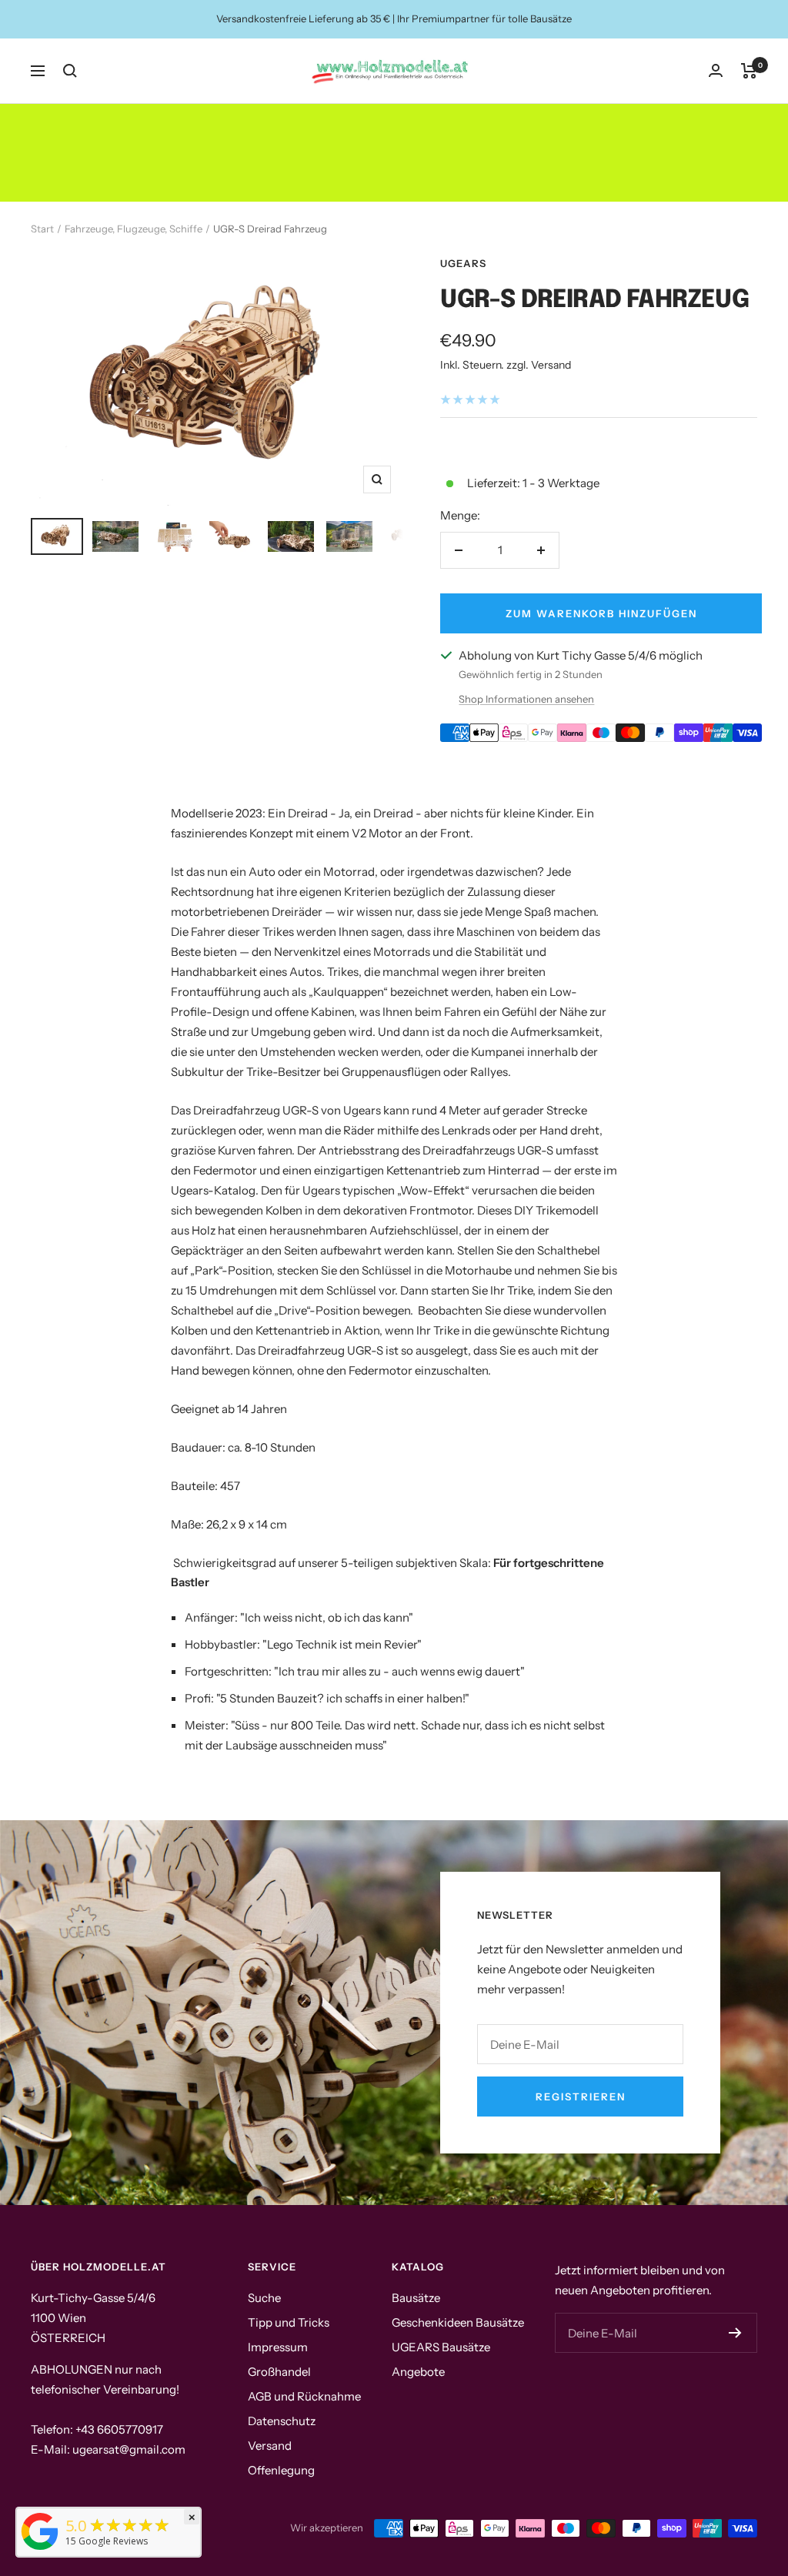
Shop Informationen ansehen (526, 699)
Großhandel (279, 2372)
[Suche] (70, 71)
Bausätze (416, 2298)
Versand (270, 2446)
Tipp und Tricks (289, 2322)
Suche (264, 2298)
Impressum (278, 2347)
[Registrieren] (735, 2333)
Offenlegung (281, 2470)
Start (42, 229)
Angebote (418, 2372)
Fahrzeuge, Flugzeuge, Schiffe (134, 229)
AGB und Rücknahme (304, 2396)
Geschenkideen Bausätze (458, 2322)
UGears (463, 263)
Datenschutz (282, 2421)
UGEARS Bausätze (441, 2347)
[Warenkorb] (749, 71)
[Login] (716, 70)
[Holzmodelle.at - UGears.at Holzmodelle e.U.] (40, 2550)
